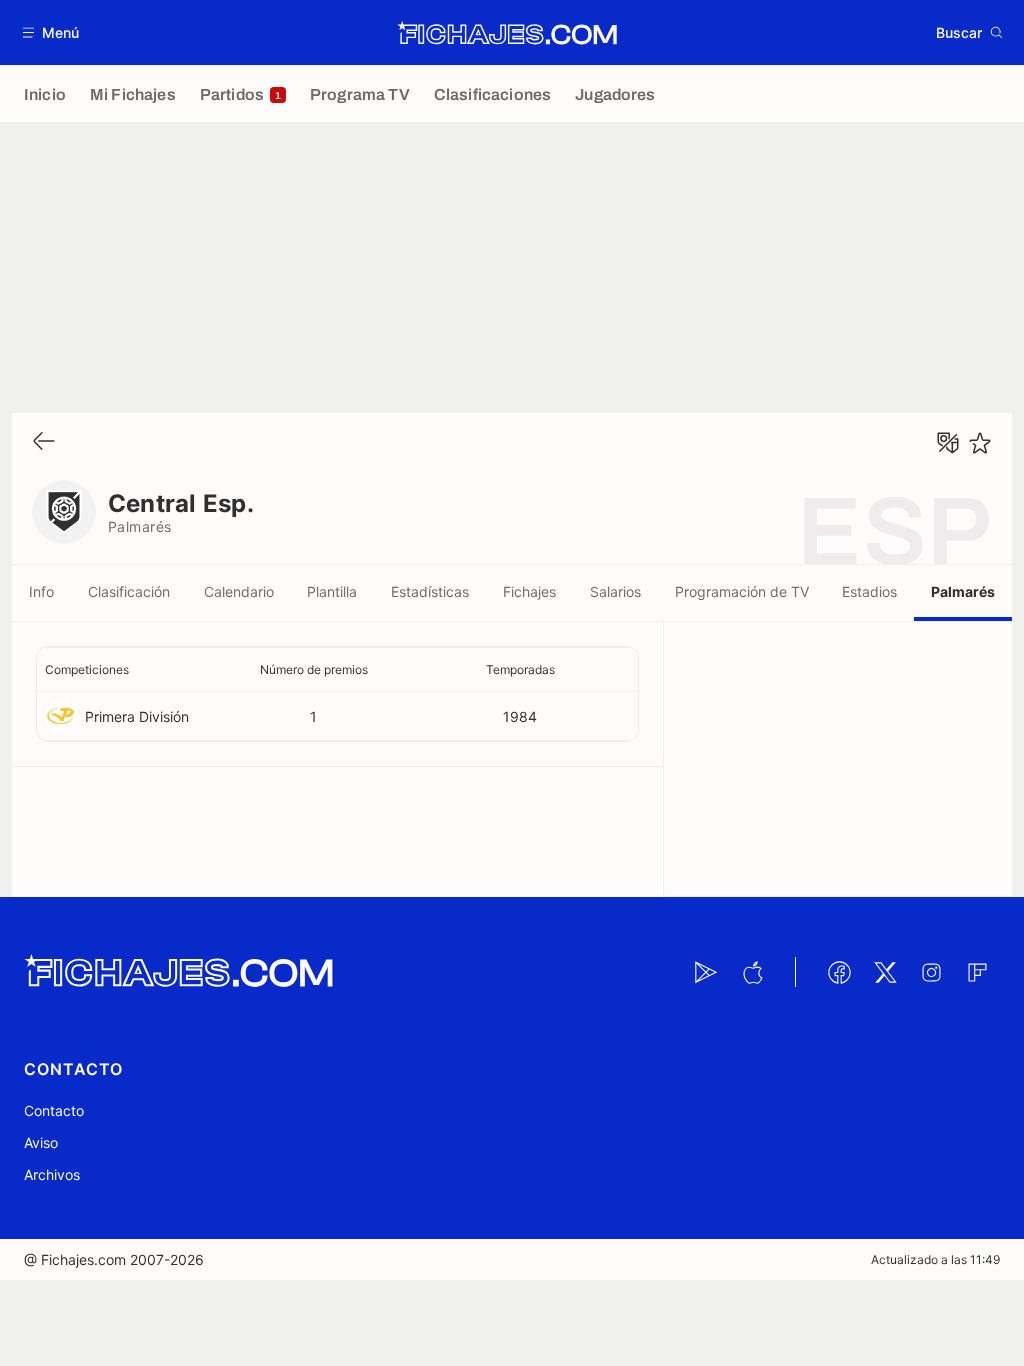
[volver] (44, 442)
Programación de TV (742, 591)
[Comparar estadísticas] (948, 443)
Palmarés (963, 591)
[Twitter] (885, 972)
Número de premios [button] (314, 669)
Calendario (239, 591)
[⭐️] (980, 443)
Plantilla (332, 591)
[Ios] (752, 972)
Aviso (41, 1142)
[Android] (706, 972)
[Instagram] (931, 972)
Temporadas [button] (520, 669)
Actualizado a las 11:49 (935, 1259)
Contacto (54, 1110)
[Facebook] (839, 972)
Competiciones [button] (87, 669)
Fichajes (529, 591)
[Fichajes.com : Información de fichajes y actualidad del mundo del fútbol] (507, 33)
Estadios (869, 591)
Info (41, 591)
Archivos (52, 1174)
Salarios (615, 591)
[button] (51, 32)
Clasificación (129, 591)
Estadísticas (430, 591)
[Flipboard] (977, 972)
